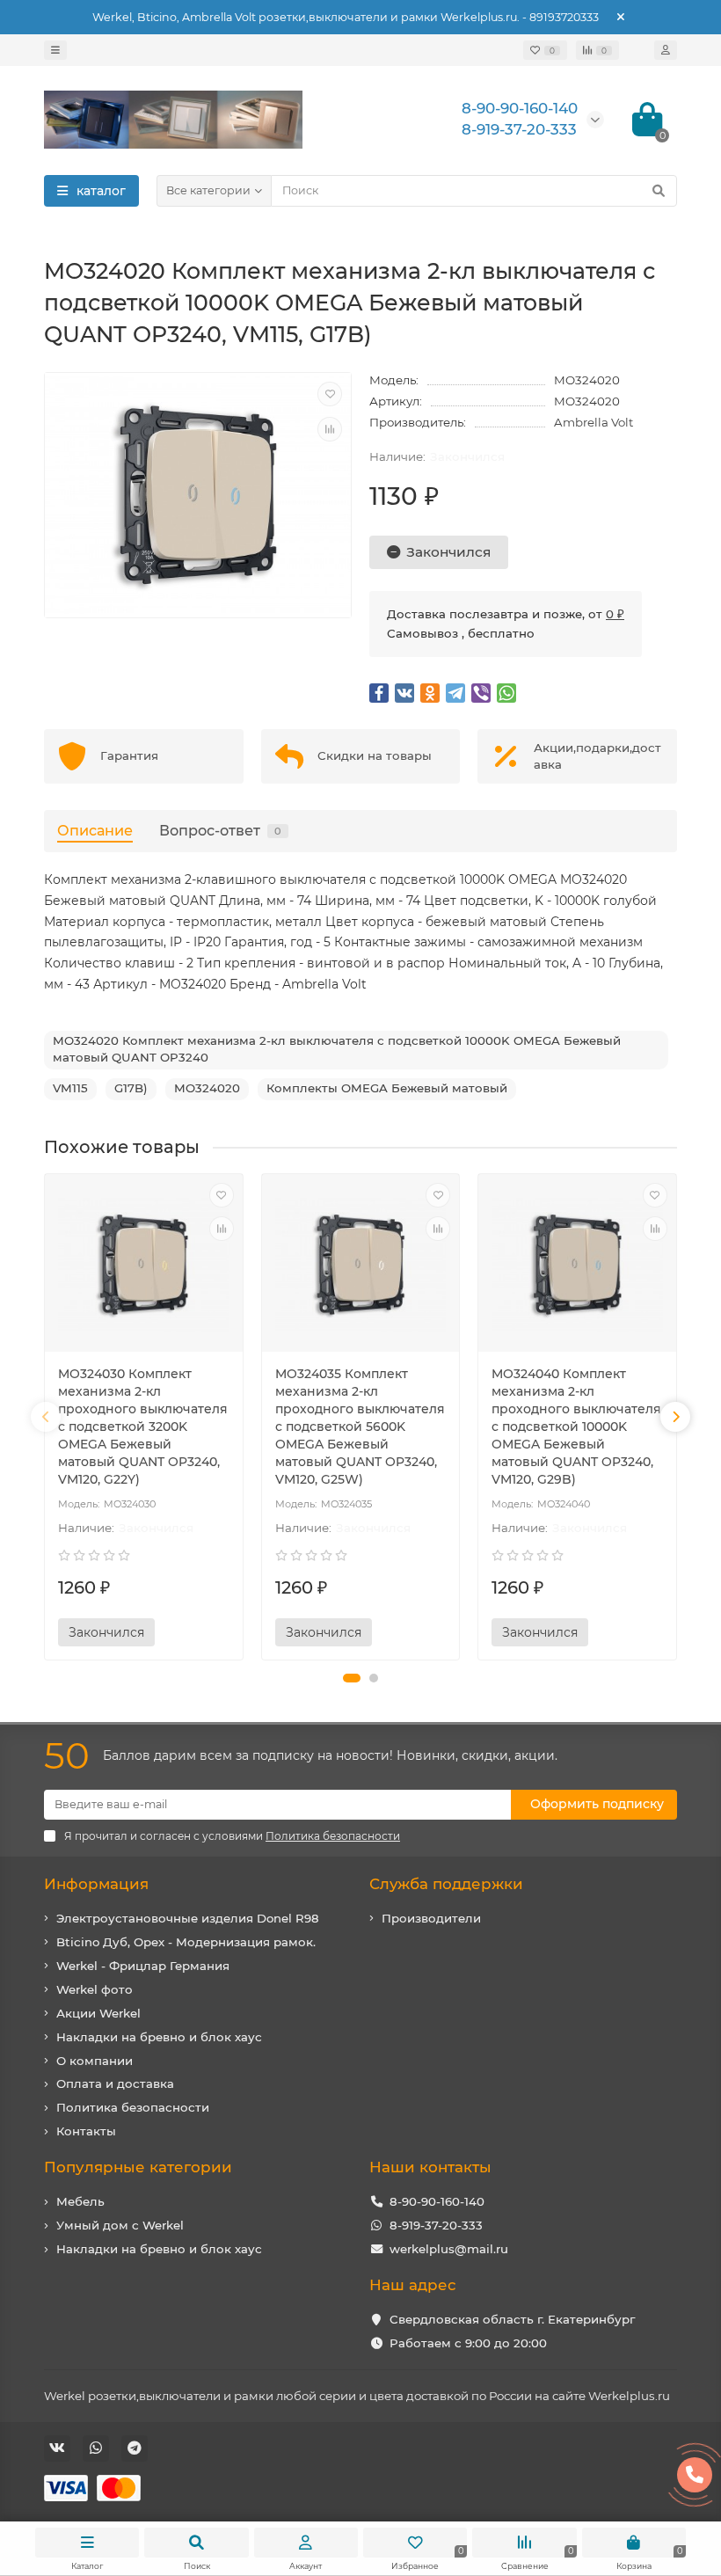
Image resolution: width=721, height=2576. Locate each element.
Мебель (80, 2201)
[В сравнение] (330, 429)
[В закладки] (330, 394)
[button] (352, 1678)
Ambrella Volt (594, 422)
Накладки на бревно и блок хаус (159, 2037)
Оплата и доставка (115, 2083)
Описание (95, 830)
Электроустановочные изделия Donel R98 (188, 1918)
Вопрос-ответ (220, 830)
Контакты (86, 2131)
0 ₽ (615, 614)
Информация (96, 1884)
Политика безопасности (133, 2107)
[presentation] (46, 1417)
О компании (95, 2061)
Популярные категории (138, 2167)
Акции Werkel (98, 2013)
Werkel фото (95, 1989)
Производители (431, 1918)
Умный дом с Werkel (120, 2225)
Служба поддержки (446, 1884)
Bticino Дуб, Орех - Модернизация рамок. (186, 1942)
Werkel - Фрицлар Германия (143, 1966)
